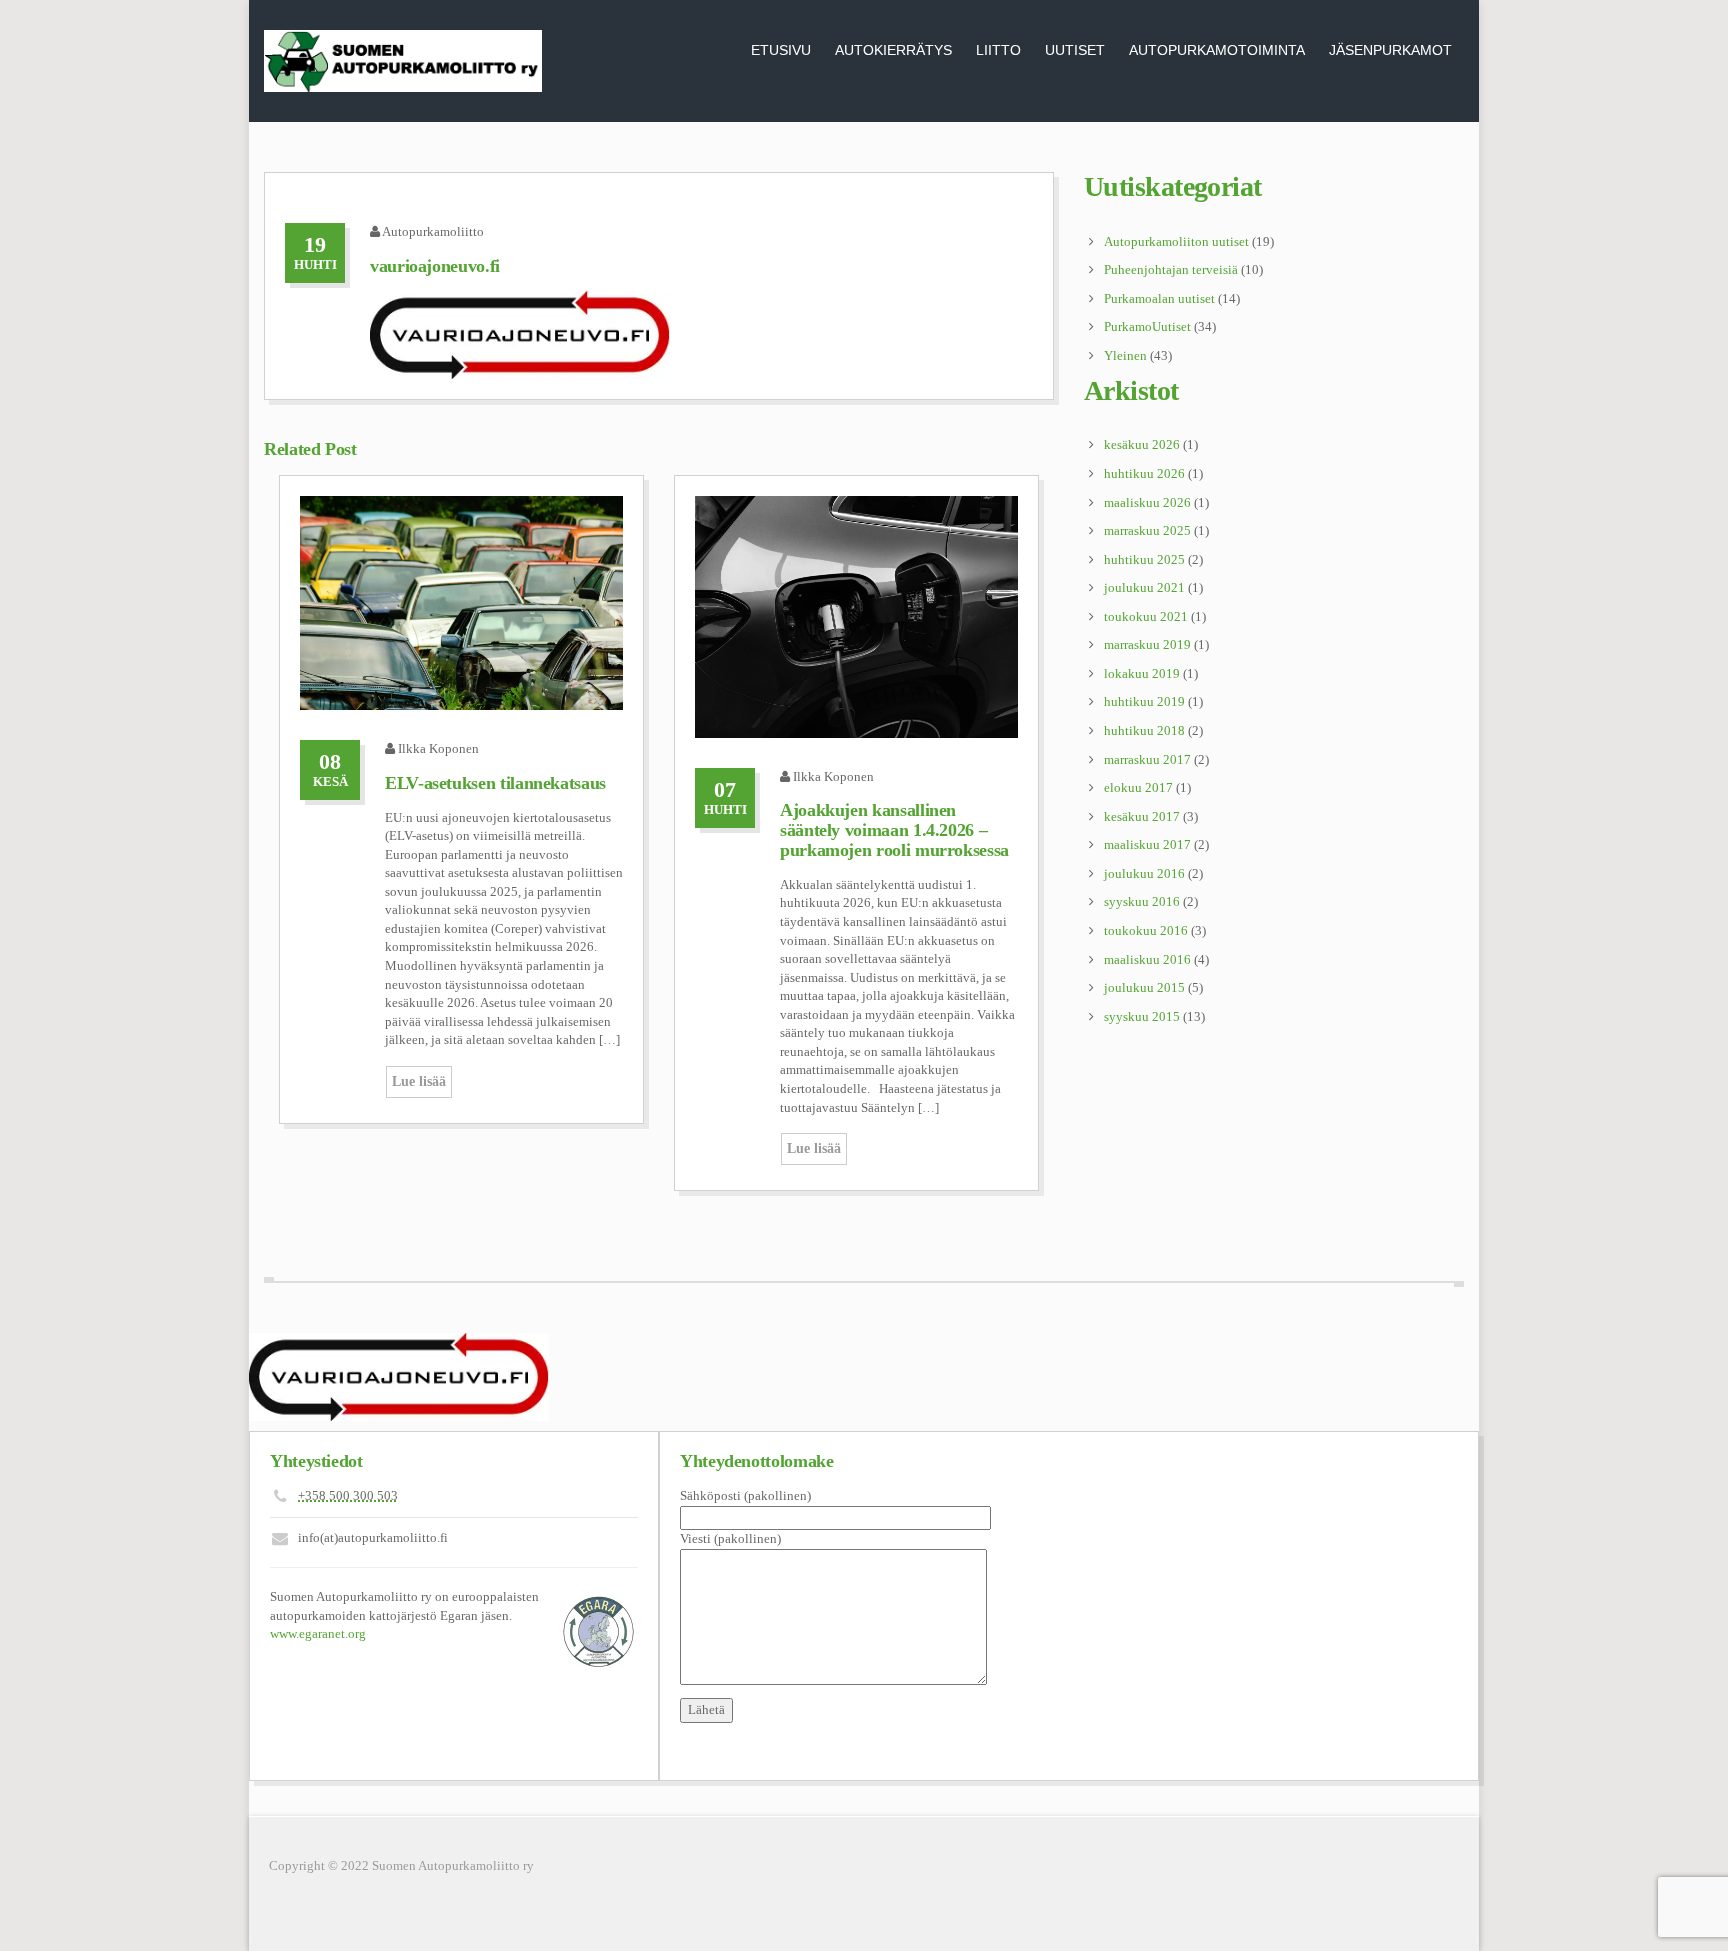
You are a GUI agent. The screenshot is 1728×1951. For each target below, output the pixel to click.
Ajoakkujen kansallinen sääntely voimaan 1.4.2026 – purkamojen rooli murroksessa (894, 830)
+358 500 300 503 (348, 1495)
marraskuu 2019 (1147, 644)
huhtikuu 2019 (1144, 701)
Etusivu (781, 50)
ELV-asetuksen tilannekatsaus (495, 783)
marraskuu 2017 (1147, 759)
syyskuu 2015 (1142, 1016)
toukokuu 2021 (1146, 616)
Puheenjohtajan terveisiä (1171, 269)
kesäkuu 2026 (1142, 444)
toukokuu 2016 (1146, 930)
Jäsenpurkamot (1390, 50)
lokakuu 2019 (1142, 673)
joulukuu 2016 (1144, 873)
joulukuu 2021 (1144, 587)
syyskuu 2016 (1142, 901)
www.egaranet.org (318, 1633)
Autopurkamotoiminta (1217, 50)
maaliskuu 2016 (1147, 959)
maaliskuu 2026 (1147, 502)
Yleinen (1125, 355)
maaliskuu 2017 (1147, 844)
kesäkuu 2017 (1142, 816)
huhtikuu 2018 (1144, 730)
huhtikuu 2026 (1144, 473)
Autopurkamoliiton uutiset (1176, 241)
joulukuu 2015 (1144, 987)
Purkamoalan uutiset (1159, 298)
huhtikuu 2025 (1144, 559)
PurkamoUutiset (1147, 326)
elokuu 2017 (1138, 787)
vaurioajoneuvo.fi (435, 266)
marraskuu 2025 (1147, 530)
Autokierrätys (893, 50)
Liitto (998, 50)
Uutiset (1075, 50)
